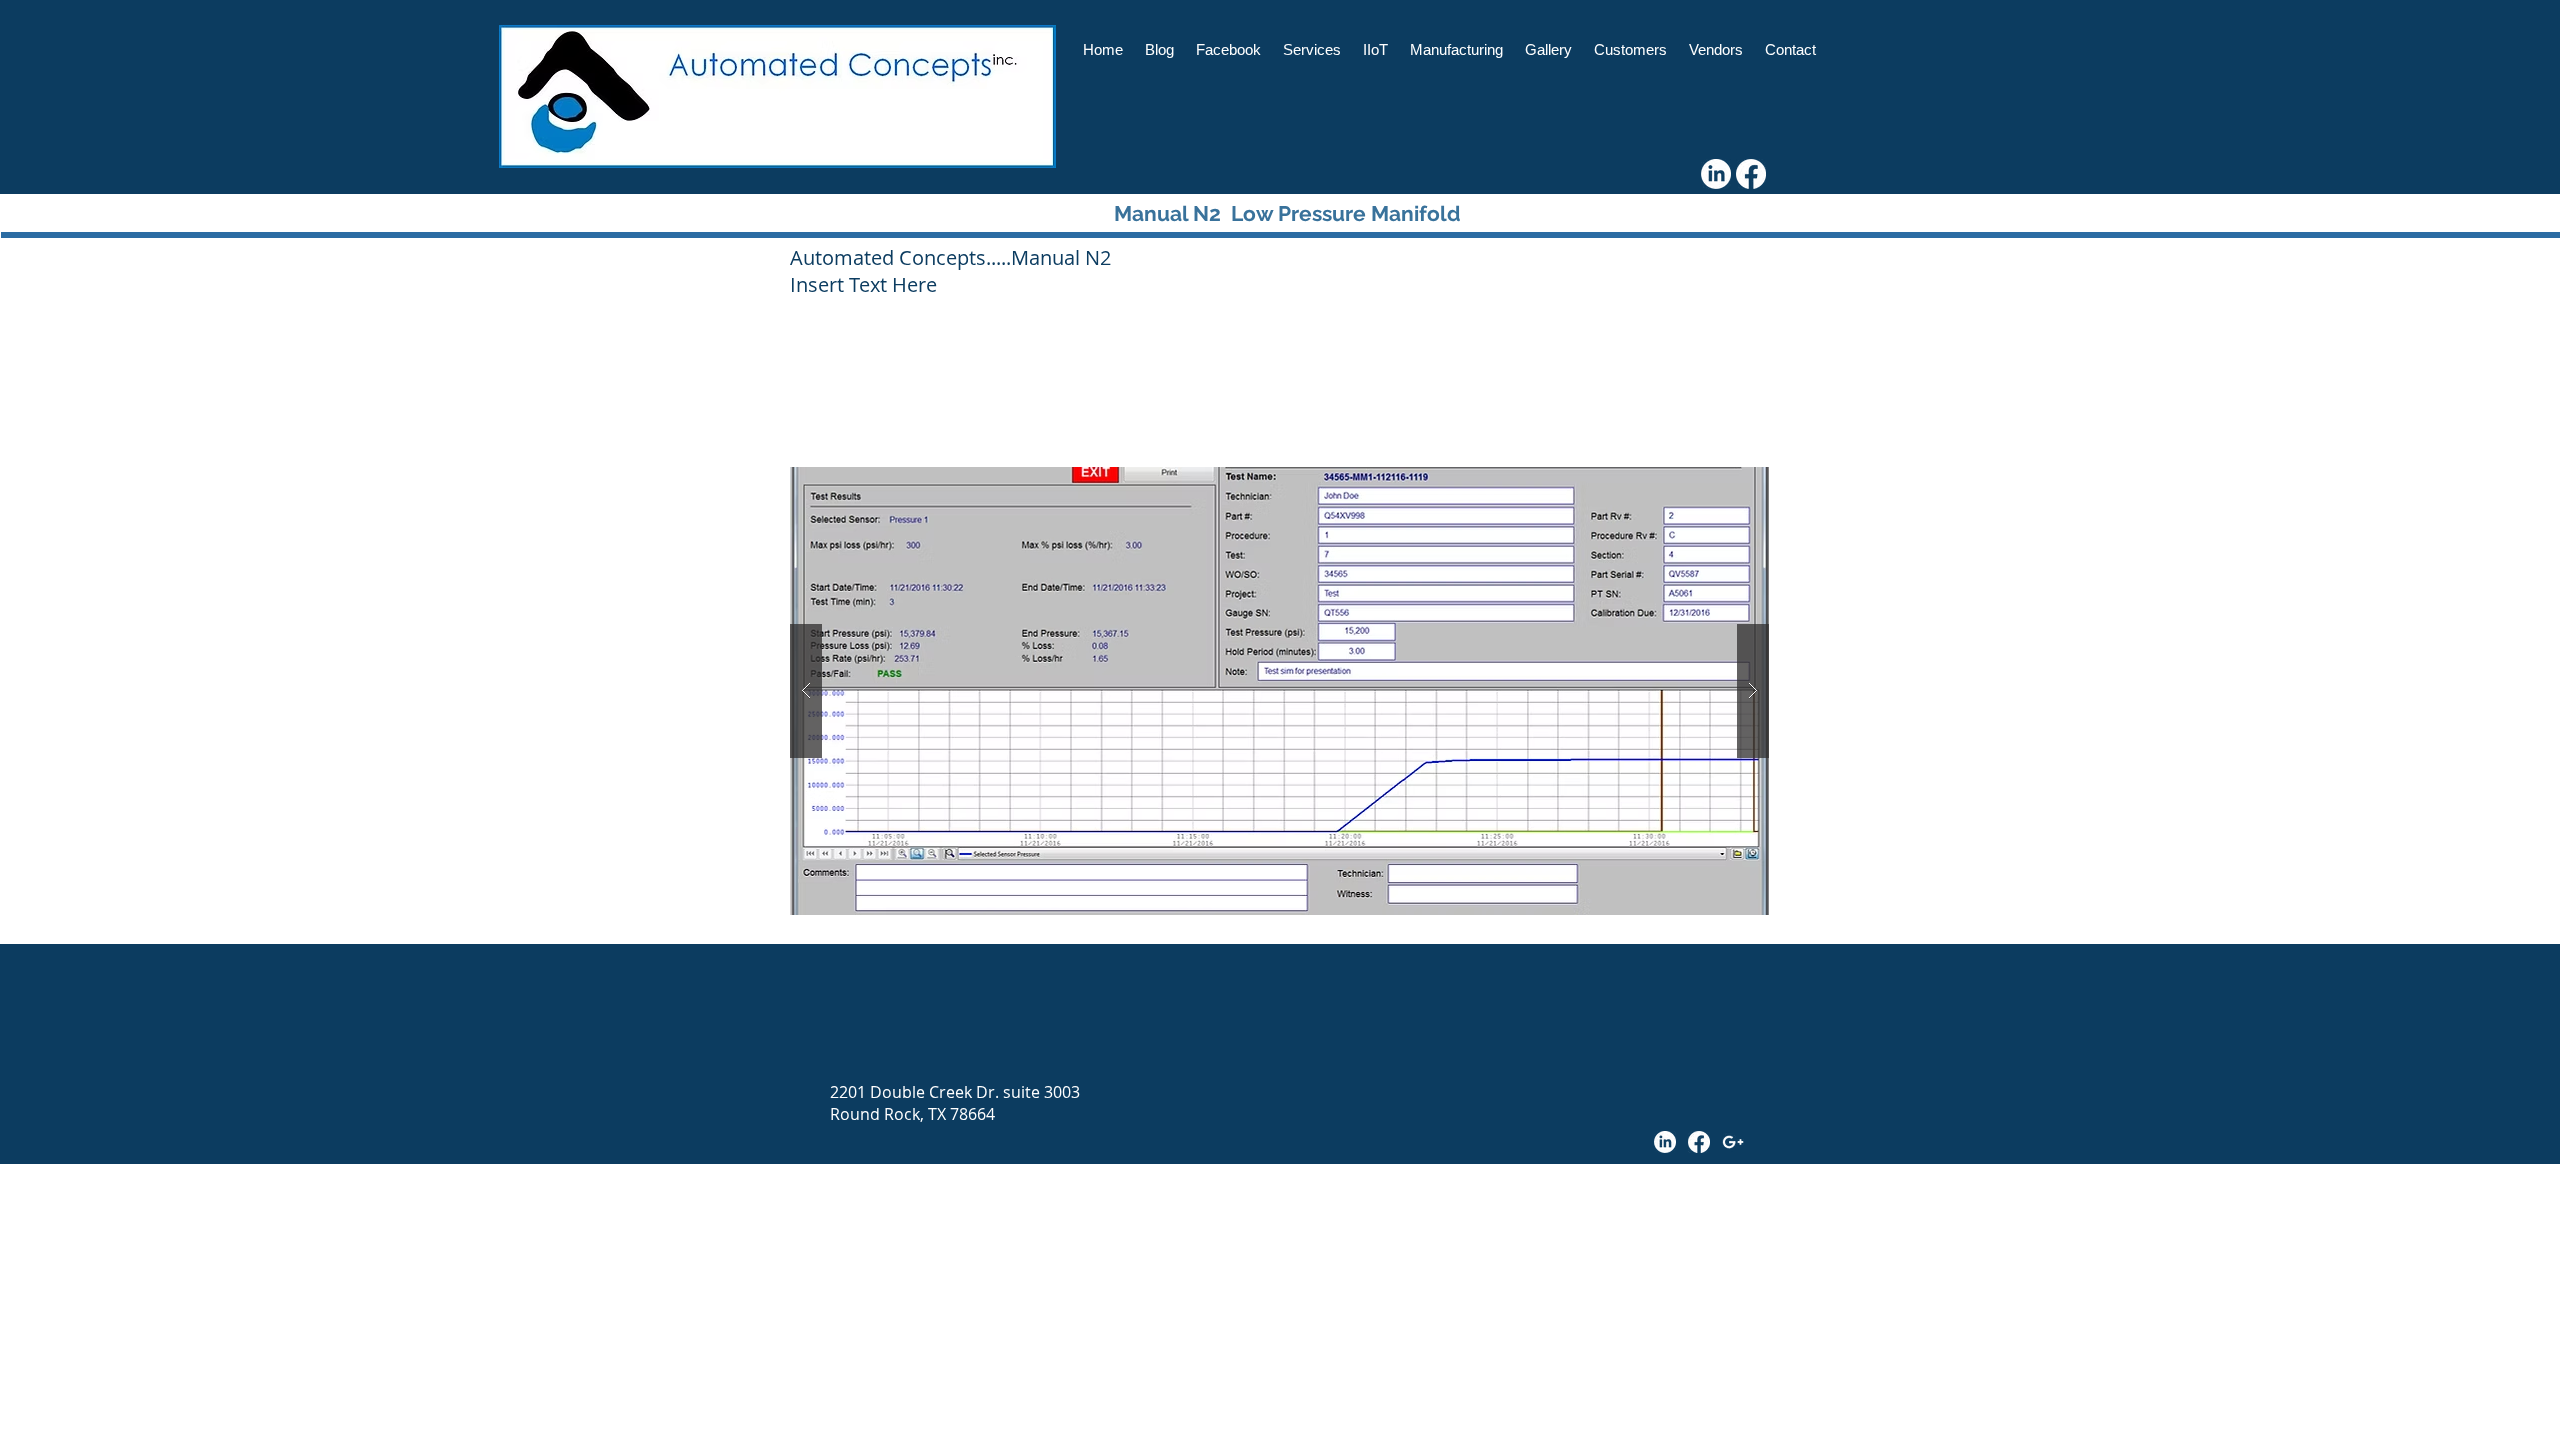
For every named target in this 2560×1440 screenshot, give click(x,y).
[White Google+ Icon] (1733, 1142)
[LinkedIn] (1716, 174)
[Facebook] (1751, 174)
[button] (1279, 691)
